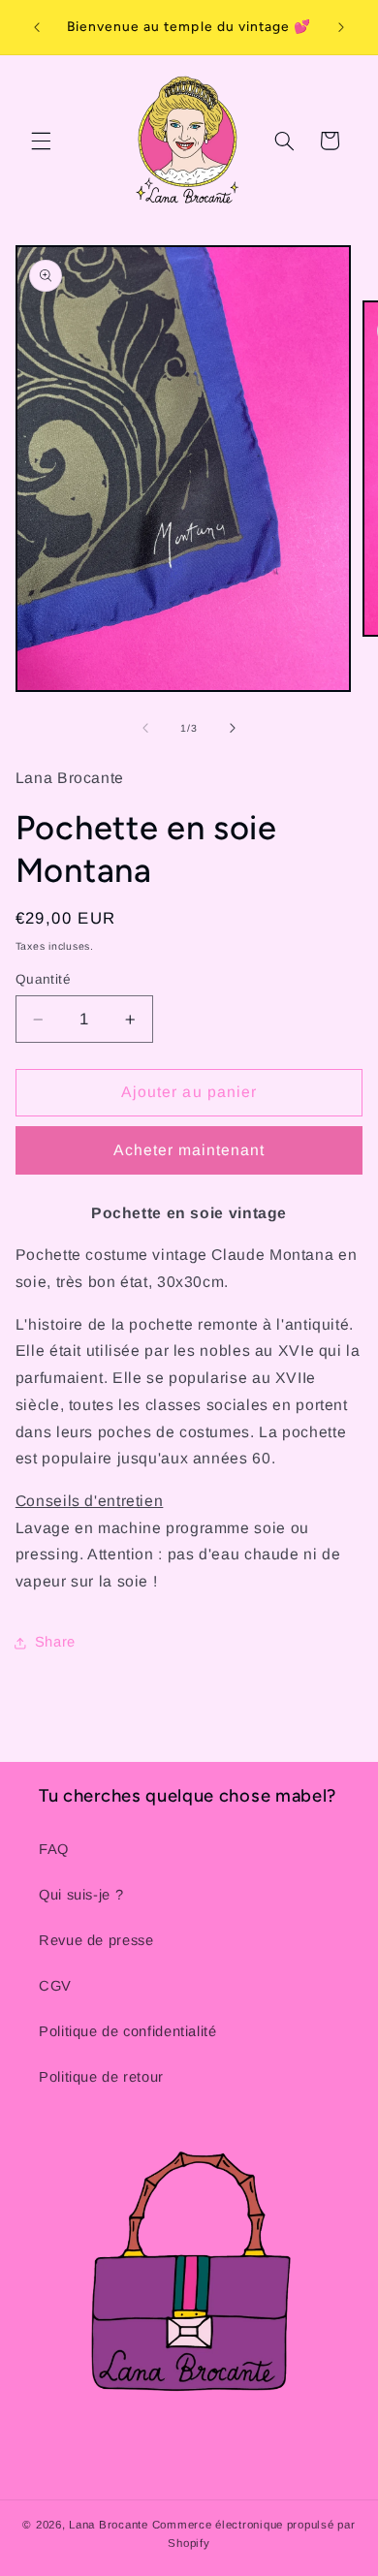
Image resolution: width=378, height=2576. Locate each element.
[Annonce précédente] (37, 27)
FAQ (54, 1849)
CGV (55, 1986)
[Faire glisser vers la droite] (233, 729)
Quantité (43, 979)
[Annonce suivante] (341, 27)
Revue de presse (96, 1940)
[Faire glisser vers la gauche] (145, 729)
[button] (41, 141)
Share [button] (55, 1642)
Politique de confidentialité (128, 2031)
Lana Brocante (109, 2525)
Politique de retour (101, 2077)
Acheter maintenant (189, 1150)
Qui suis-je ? (81, 1895)
